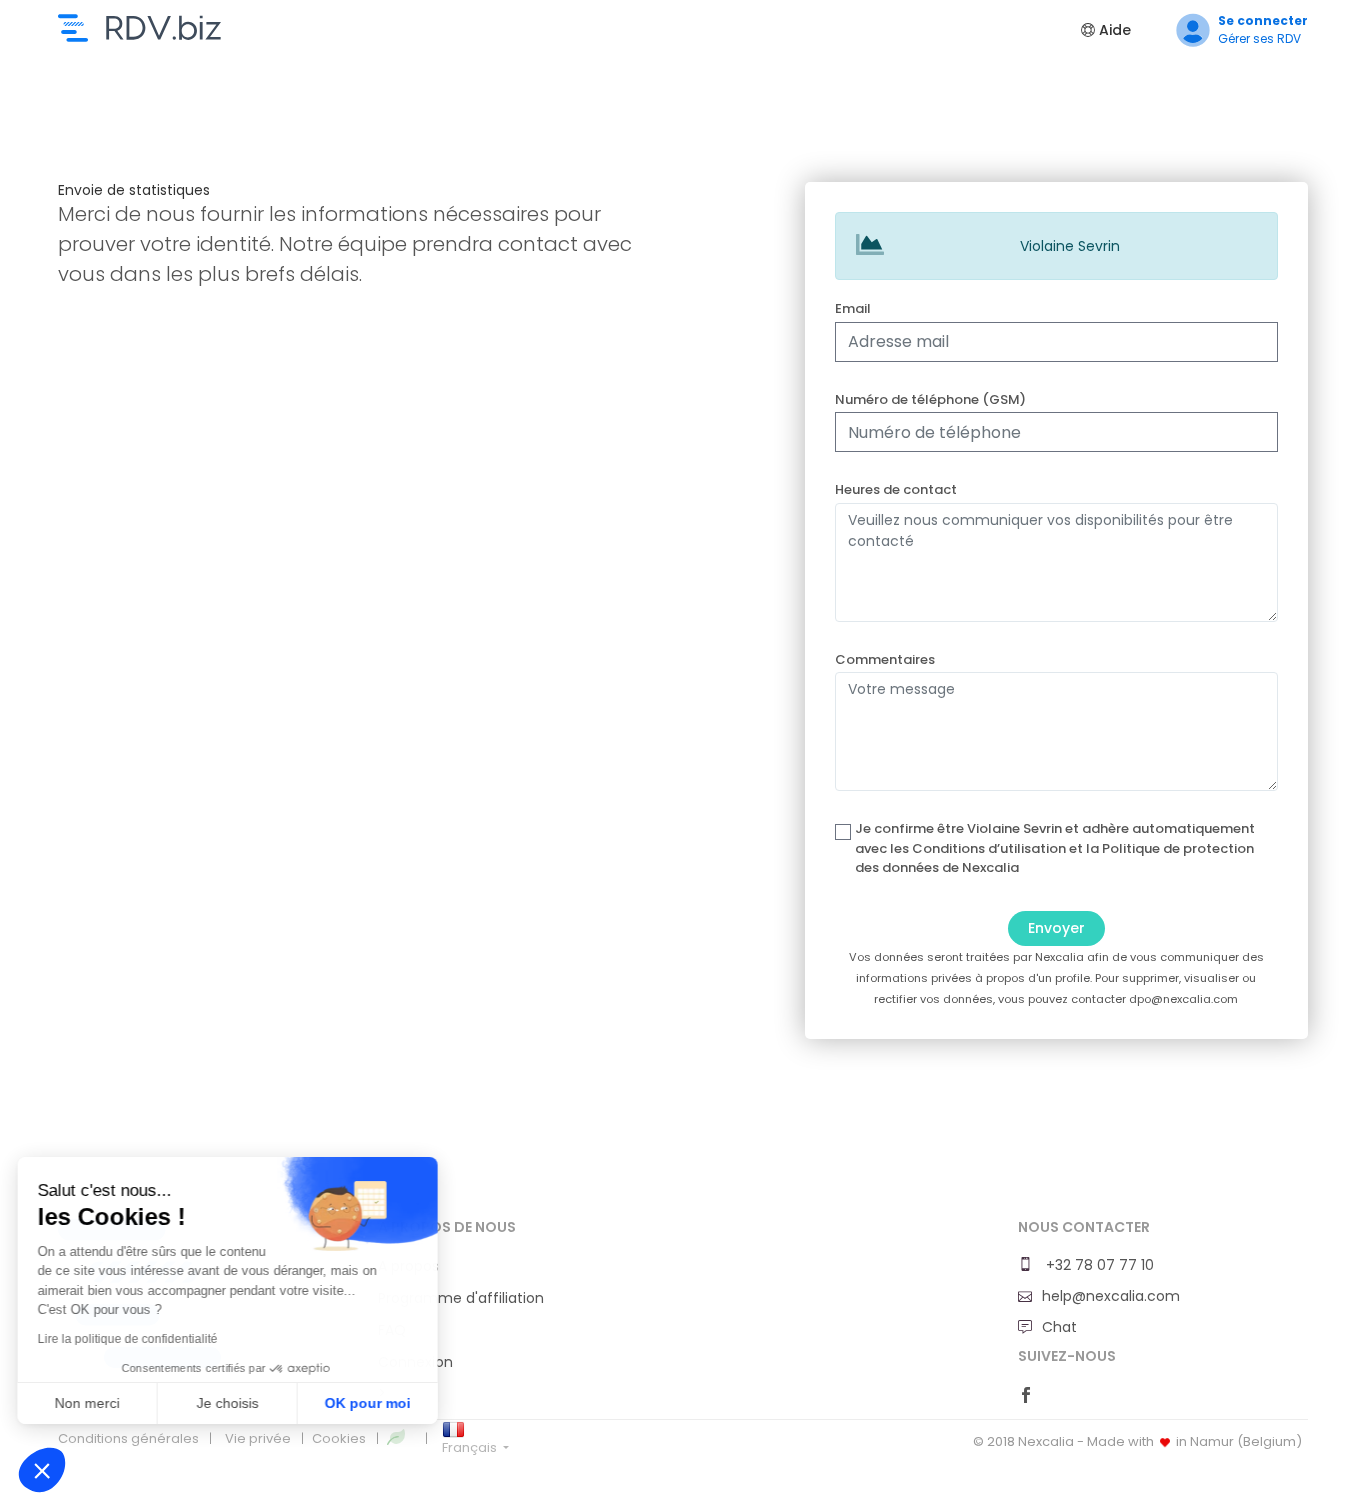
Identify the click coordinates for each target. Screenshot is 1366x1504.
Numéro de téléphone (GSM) (930, 399)
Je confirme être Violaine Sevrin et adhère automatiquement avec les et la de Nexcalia (1055, 848)
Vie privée (258, 1438)
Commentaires (885, 659)
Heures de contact (896, 489)
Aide (1113, 30)
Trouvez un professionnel (139, 28)
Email (853, 308)
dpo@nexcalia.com (1183, 999)
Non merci (89, 1403)
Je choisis (230, 1403)
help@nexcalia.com (1111, 1296)
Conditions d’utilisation (989, 848)
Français (471, 1447)
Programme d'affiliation (461, 1298)
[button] (42, 1470)
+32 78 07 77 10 (1098, 1265)
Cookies (339, 1438)
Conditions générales (128, 1438)
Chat (1059, 1327)
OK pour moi (370, 1403)
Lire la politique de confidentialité (130, 1339)
